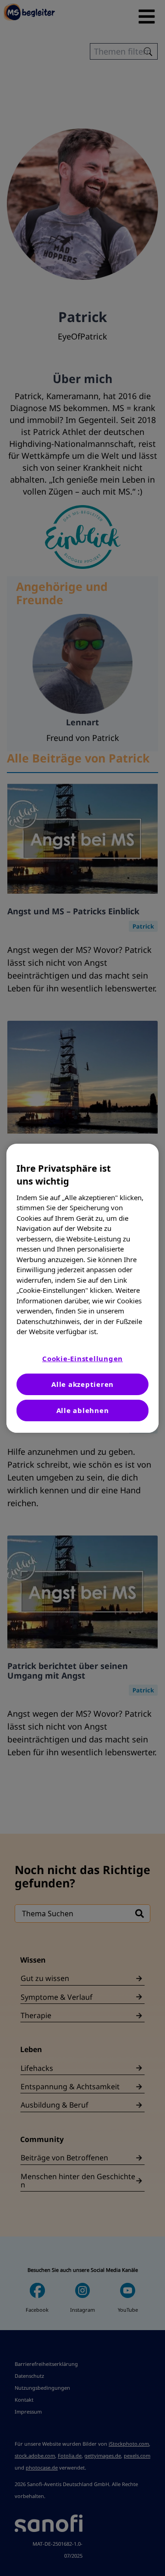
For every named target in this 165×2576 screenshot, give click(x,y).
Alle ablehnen (83, 1410)
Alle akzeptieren (82, 1384)
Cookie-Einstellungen (82, 1358)
